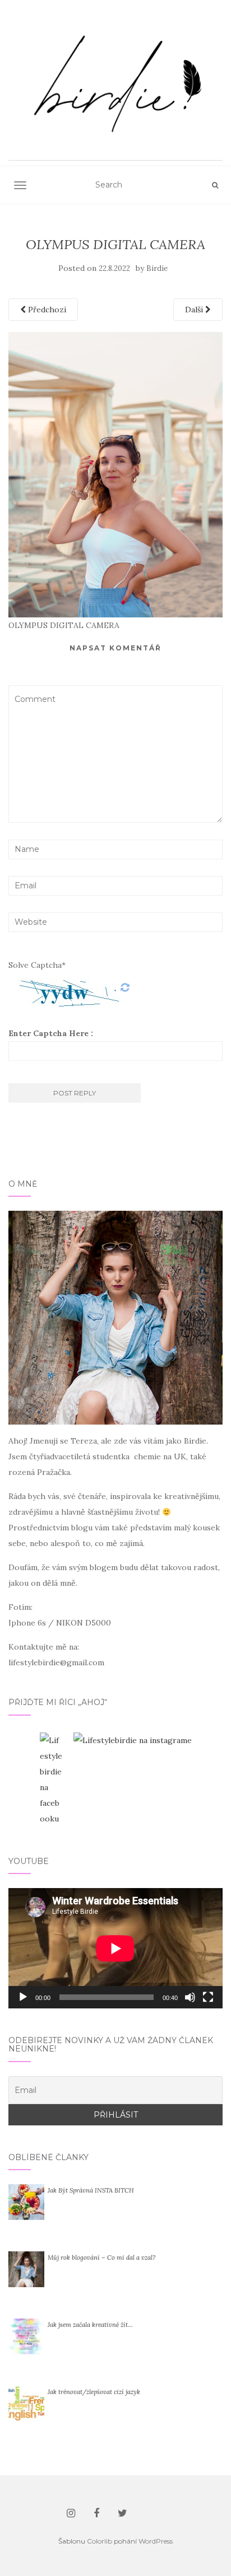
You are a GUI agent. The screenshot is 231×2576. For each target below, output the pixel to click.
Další (195, 310)
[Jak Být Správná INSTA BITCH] (26, 2202)
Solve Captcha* (37, 965)
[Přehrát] (23, 1997)
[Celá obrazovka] (208, 1997)
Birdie (157, 268)
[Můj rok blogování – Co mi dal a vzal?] (26, 2269)
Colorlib (100, 2541)
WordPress (156, 2541)
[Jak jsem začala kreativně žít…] (26, 2336)
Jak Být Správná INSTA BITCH (91, 2190)
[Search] (215, 185)
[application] (115, 1948)
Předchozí (46, 310)
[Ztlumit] (190, 1997)
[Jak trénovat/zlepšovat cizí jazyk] (26, 2403)
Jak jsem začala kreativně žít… (90, 2325)
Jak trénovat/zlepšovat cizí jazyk (94, 2392)
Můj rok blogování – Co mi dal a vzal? (101, 2257)
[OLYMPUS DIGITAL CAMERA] (115, 474)
